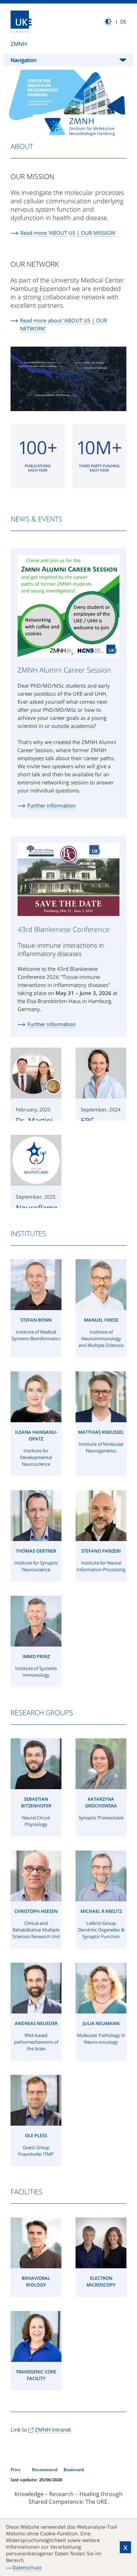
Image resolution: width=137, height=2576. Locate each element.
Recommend (45, 2470)
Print (16, 2470)
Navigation (24, 60)
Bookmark (74, 2470)
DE (123, 22)
